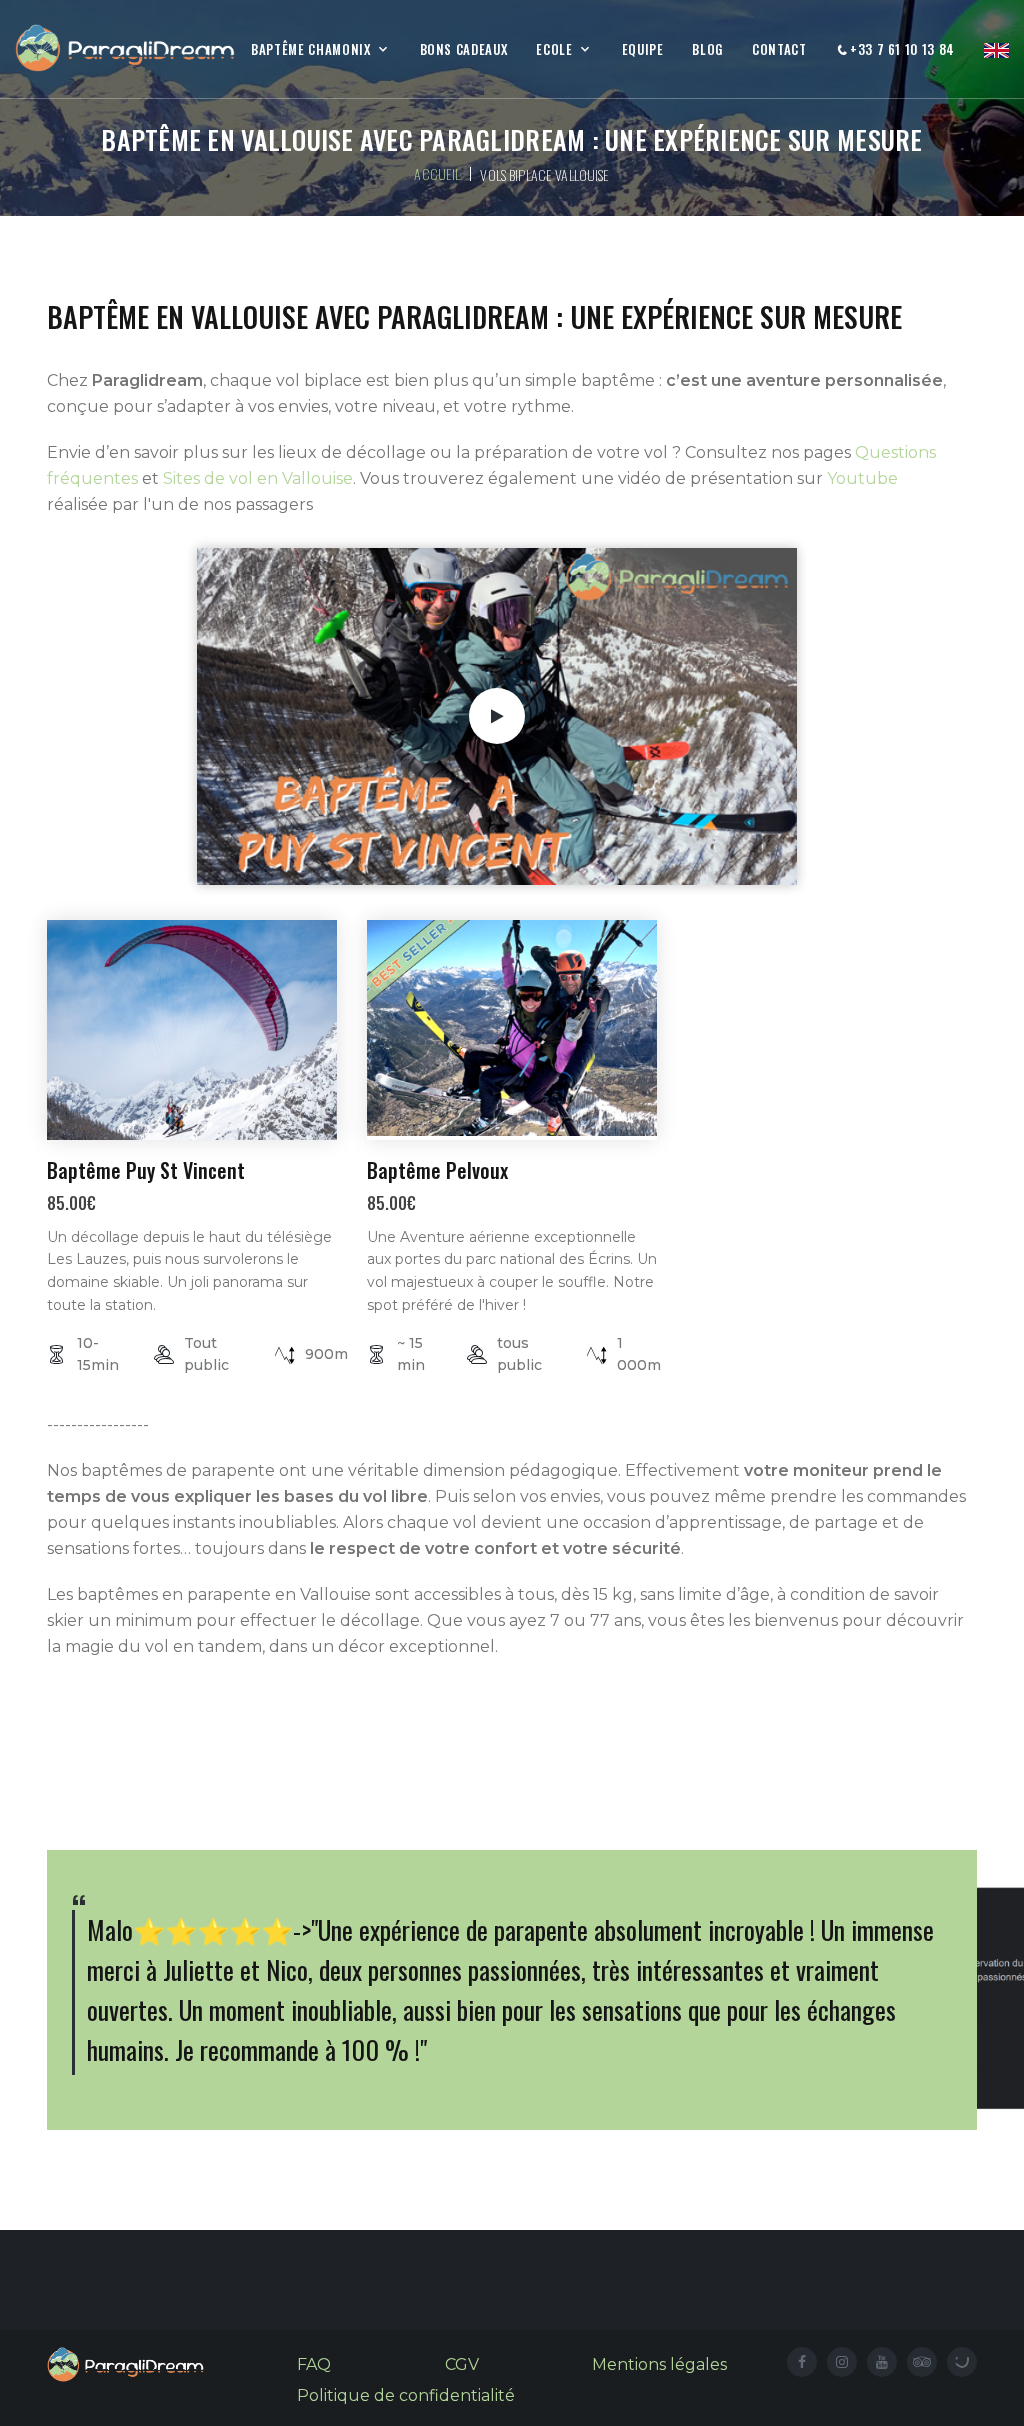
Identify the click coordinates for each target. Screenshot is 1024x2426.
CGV (462, 2364)
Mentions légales (659, 2364)
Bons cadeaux (464, 50)
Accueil (437, 173)
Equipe (643, 50)
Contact (779, 50)
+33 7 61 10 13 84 (900, 50)
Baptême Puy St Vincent (146, 1170)
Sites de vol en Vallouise (258, 478)
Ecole (554, 50)
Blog (707, 50)
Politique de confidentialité (406, 2395)
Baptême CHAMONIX (310, 50)
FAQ (314, 2364)
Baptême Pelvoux (437, 1170)
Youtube (862, 478)
